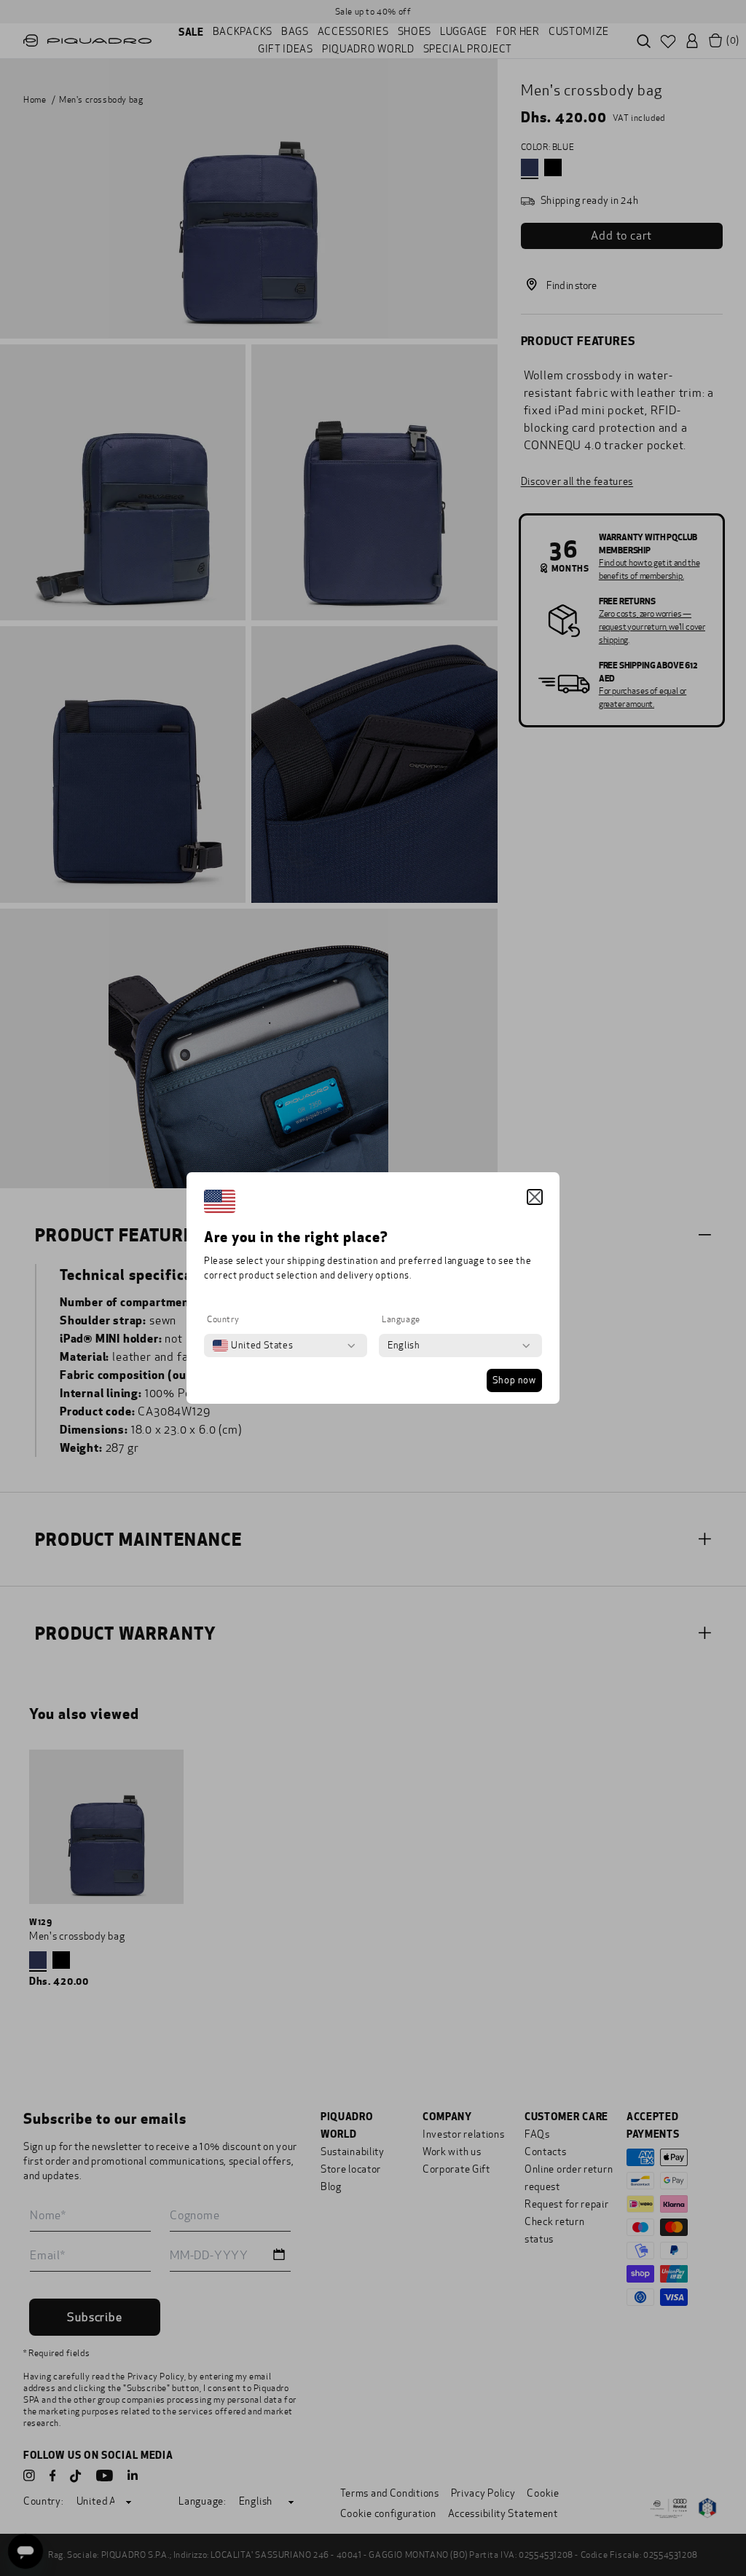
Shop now (514, 1380)
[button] (535, 1197)
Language (401, 1319)
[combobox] (253, 1346)
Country (223, 1319)
